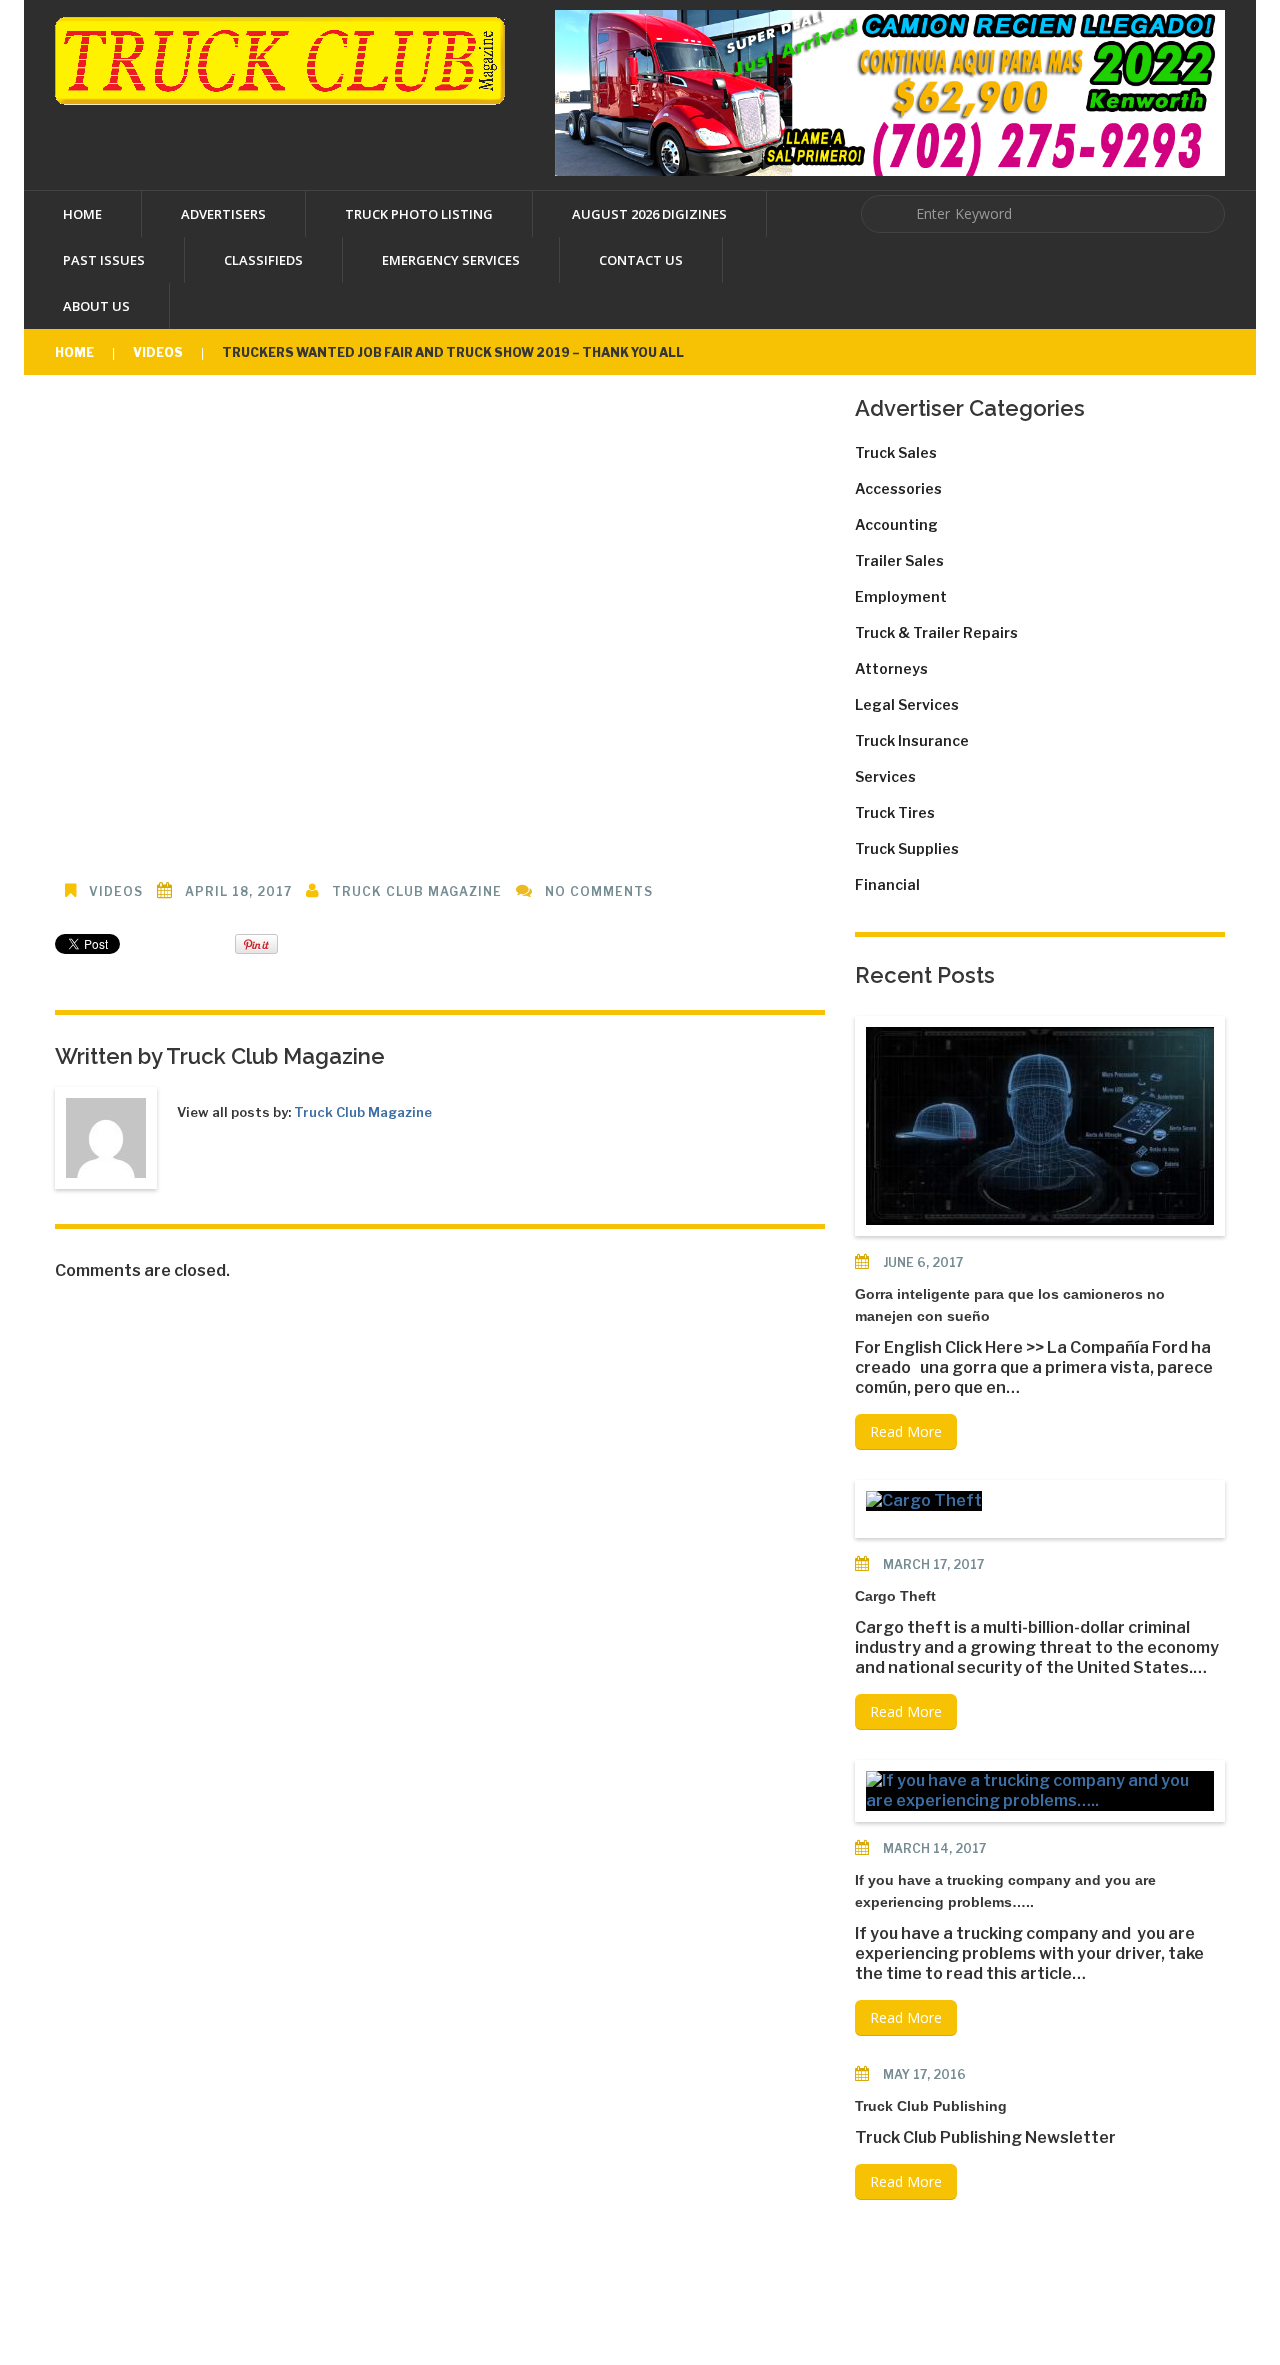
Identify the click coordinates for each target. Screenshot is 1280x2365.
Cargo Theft (895, 1596)
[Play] (100, 418)
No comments (599, 891)
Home (82, 214)
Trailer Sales (899, 560)
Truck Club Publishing (931, 2106)
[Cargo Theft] (924, 1501)
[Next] (160, 418)
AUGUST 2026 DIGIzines (649, 214)
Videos (158, 352)
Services (885, 776)
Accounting (896, 524)
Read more (906, 1431)
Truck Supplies (907, 848)
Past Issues (104, 260)
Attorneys (891, 668)
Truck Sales (896, 452)
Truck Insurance (912, 740)
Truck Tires (895, 812)
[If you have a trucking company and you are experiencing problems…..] (1040, 1791)
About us (96, 306)
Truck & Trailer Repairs (936, 632)
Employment (901, 596)
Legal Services (907, 704)
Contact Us (641, 260)
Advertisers (223, 214)
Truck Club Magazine (417, 891)
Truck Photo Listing (419, 214)
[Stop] (190, 418)
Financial (887, 884)
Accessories (898, 488)
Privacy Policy (843, 2297)
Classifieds (263, 260)
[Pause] (130, 418)
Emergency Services (451, 260)
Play (440, 613)
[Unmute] (750, 418)
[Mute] (660, 418)
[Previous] (70, 418)
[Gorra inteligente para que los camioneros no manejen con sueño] (1040, 1126)
